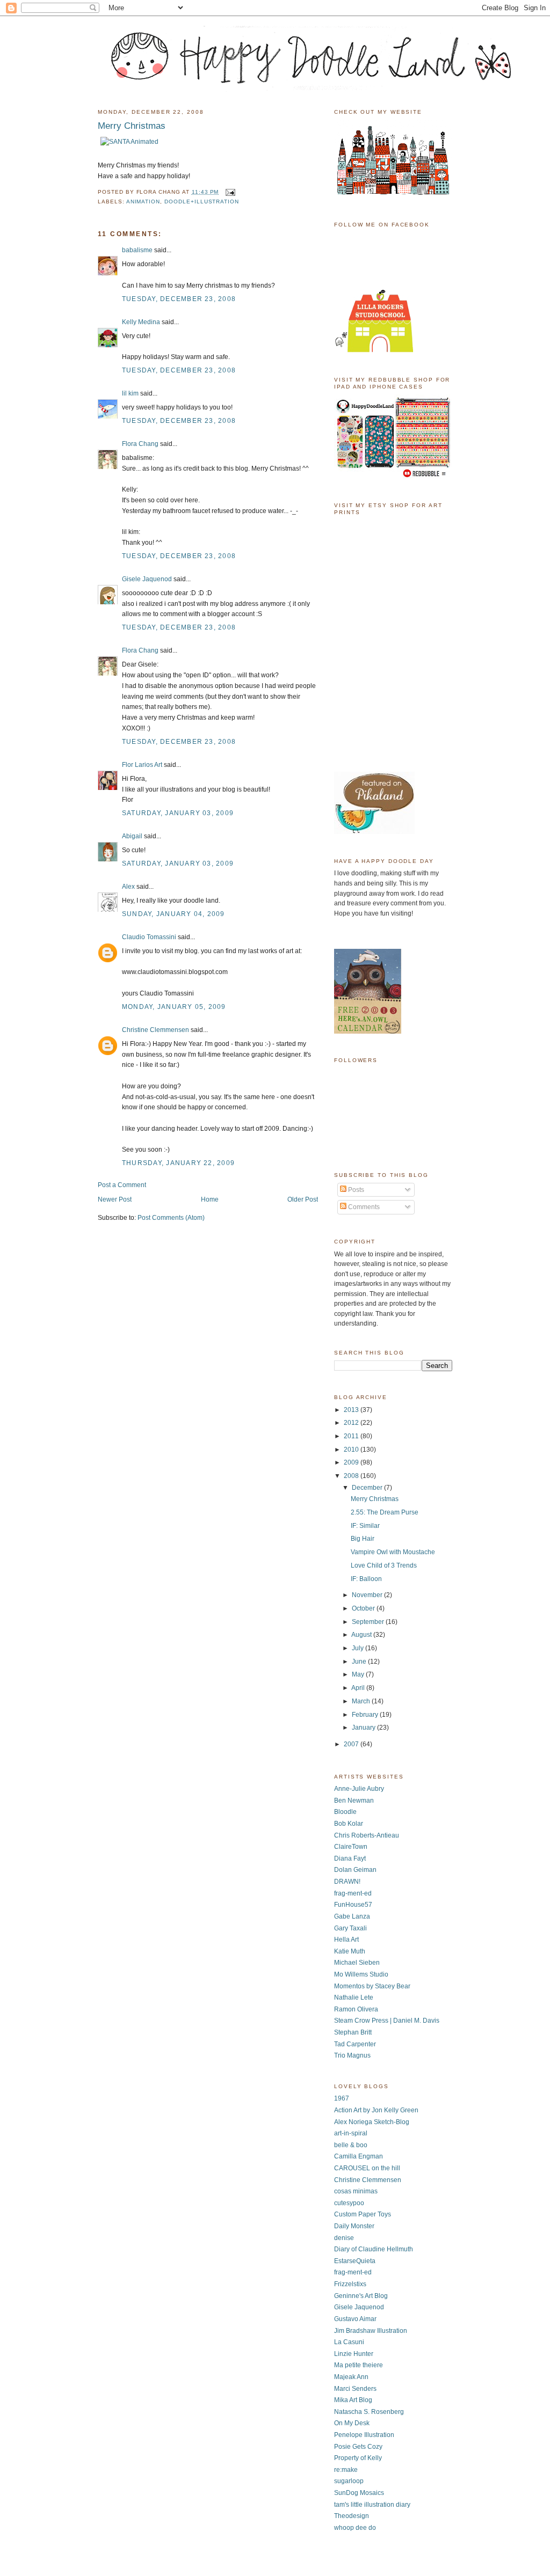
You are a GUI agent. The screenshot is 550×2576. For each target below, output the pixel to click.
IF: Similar (365, 1526)
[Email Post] (229, 192)
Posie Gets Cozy (358, 2447)
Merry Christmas (375, 1499)
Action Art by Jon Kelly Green (376, 2110)
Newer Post (115, 1199)
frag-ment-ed (353, 1893)
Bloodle (345, 1812)
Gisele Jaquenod (147, 579)
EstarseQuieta (355, 2261)
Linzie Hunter (354, 2354)
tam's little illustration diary (372, 2505)
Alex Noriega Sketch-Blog (372, 2122)
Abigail (132, 836)
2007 (352, 1744)
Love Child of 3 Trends (384, 1565)
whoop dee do (355, 2528)
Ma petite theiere (359, 2365)
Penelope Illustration (364, 2435)
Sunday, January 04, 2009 (173, 914)
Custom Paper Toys (363, 2214)
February (366, 1715)
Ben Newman (354, 1801)
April (359, 1688)
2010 (352, 1450)
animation (143, 202)
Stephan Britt (353, 2032)
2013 (352, 1410)
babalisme (137, 250)
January (364, 1728)
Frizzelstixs (350, 2284)
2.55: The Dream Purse (385, 1512)
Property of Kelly (358, 2458)
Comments (363, 1207)
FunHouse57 (353, 1905)
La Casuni (349, 2342)
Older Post (303, 1199)
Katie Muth (350, 1951)
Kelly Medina (141, 322)
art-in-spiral (351, 2133)
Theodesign (352, 2516)
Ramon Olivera (356, 2009)
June (360, 1662)
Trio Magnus (352, 2055)
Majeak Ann (351, 2377)
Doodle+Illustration (202, 202)
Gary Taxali (350, 1928)
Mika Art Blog (353, 2400)
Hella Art (346, 1940)
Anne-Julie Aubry (359, 1789)
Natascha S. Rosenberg (369, 2412)
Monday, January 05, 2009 (174, 1007)
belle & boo (351, 2145)
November (368, 1595)
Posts (355, 1190)
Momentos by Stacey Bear (372, 1986)
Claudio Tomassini (149, 937)
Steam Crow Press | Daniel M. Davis (387, 2021)
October (364, 1608)
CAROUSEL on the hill (367, 2168)
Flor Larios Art (142, 765)
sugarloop (349, 2481)
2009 (352, 1462)
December (368, 1488)
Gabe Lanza (352, 1916)
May (359, 1674)
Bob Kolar (349, 1824)
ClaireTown (351, 1847)
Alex (128, 887)
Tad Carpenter (355, 2044)
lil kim (130, 393)
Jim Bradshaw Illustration (371, 2331)
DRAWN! (347, 1882)
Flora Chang (140, 444)
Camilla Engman (359, 2156)
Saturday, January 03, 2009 (178, 813)
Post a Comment (122, 1185)
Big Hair (363, 1539)
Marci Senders (355, 2389)
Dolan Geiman (355, 1870)
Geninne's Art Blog (361, 2296)
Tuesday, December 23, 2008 (179, 299)
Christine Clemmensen (155, 1030)
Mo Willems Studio (361, 1974)
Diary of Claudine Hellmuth (374, 2249)
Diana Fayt (350, 1858)
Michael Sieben (357, 1963)
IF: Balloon (366, 1579)
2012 (352, 1423)
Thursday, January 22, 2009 (178, 1163)
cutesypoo (349, 2203)
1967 (342, 2098)
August (362, 1635)
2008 (352, 1476)
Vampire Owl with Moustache (393, 1552)
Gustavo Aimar (355, 2319)
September (369, 1622)
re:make (346, 2470)
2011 (352, 1436)
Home (210, 1199)
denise (344, 2238)
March (362, 1701)
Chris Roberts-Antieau (367, 1835)
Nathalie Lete (354, 1997)
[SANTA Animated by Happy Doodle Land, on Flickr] (129, 142)
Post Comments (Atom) (171, 1218)
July (359, 1648)
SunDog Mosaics (359, 2493)
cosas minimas (356, 2191)
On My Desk (352, 2423)
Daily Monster (354, 2226)
